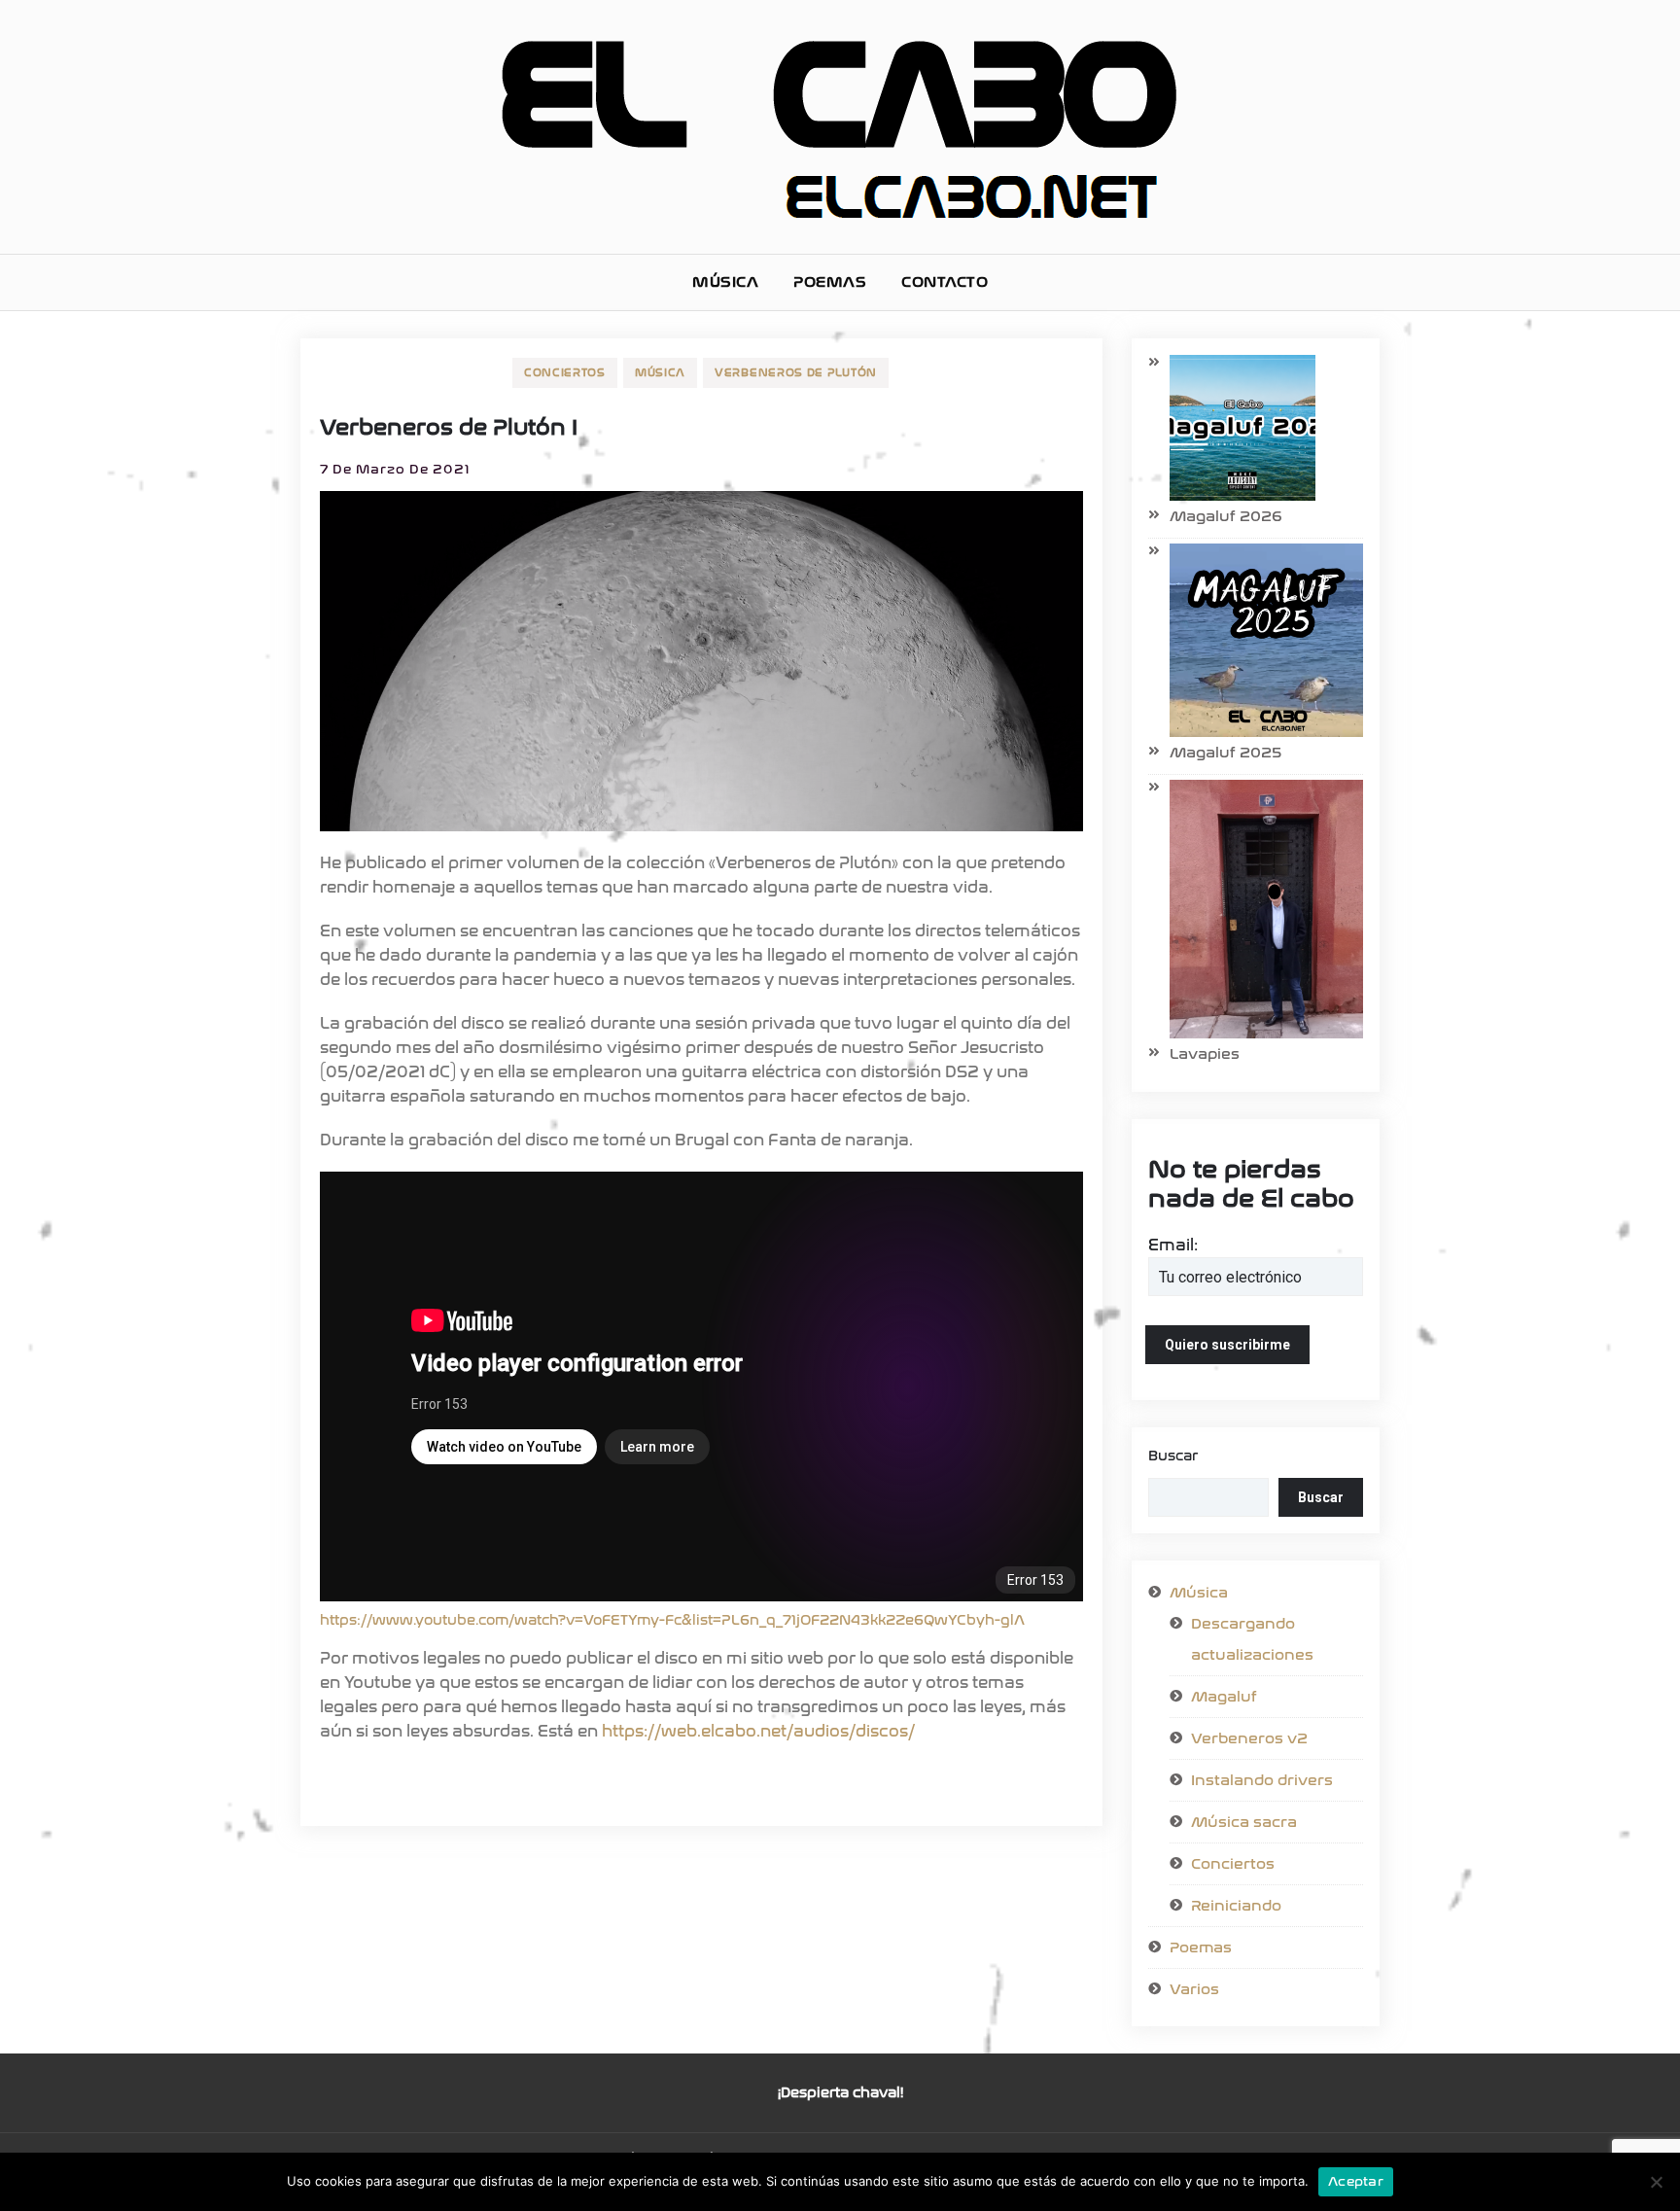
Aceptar (1356, 2181)
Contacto (945, 282)
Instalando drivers (1262, 1780)
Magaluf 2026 (1226, 516)
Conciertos (565, 373)
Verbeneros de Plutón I (449, 428)
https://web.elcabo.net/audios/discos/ (758, 1731)
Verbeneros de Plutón (796, 373)
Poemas (830, 282)
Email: (1173, 1245)
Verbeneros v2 (1249, 1738)
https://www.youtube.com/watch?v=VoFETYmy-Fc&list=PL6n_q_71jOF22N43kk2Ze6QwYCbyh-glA (672, 1620)
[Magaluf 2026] (1232, 428)
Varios (1194, 1989)
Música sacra (1244, 1822)
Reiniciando (1236, 1906)
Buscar (1173, 1456)
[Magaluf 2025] (1256, 640)
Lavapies (1205, 1054)
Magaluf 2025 (1225, 753)
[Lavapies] (1256, 909)
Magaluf (1224, 1697)
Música (725, 282)
